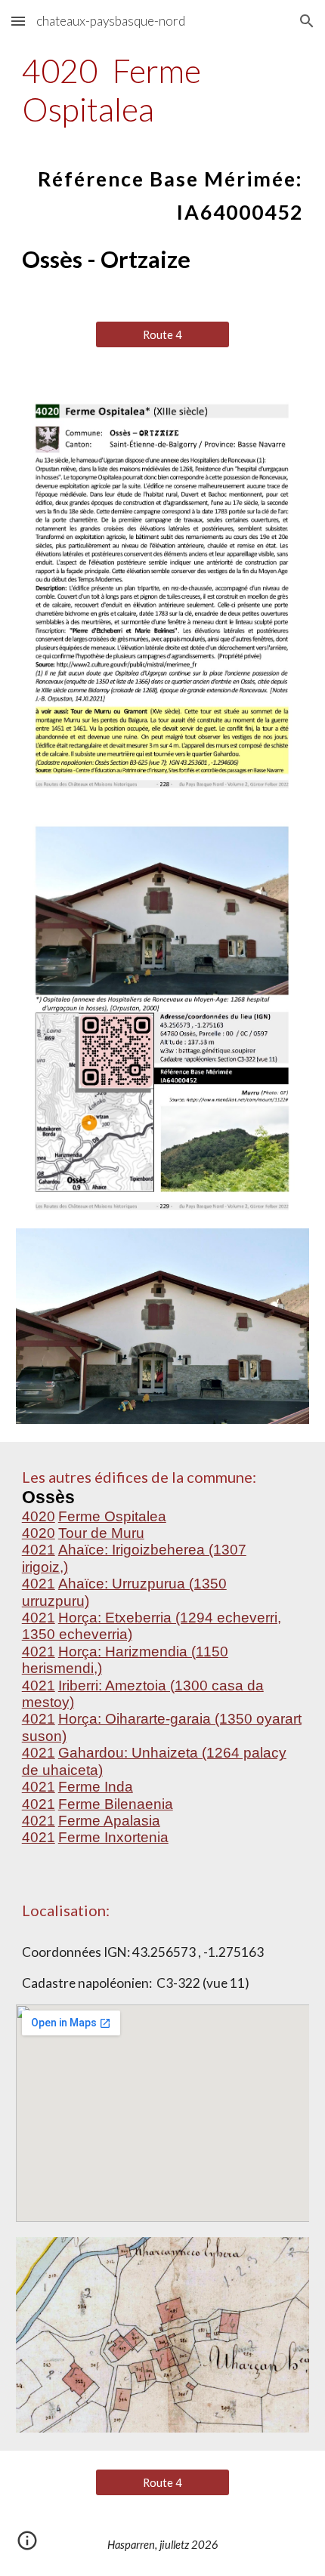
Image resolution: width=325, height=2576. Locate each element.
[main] (163, 138)
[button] (18, 21)
